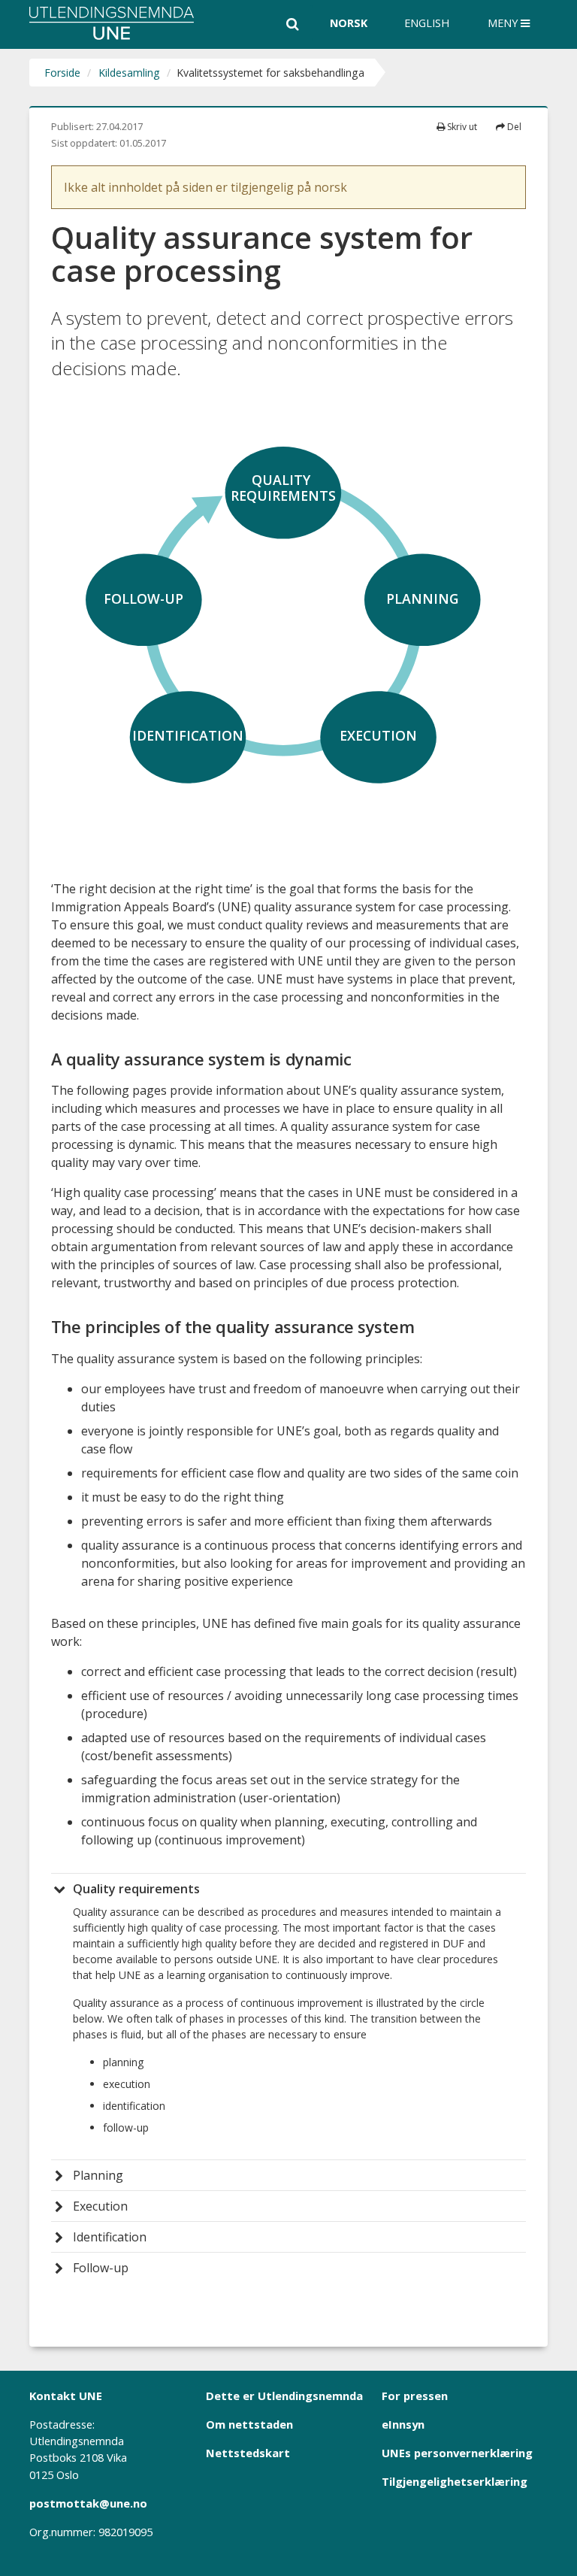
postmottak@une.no (88, 2503)
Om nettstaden (249, 2424)
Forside (62, 73)
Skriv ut (461, 127)
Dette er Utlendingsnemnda (284, 2396)
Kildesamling (129, 73)
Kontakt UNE (66, 2396)
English (427, 23)
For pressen (415, 2396)
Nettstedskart (248, 2453)
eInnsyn (403, 2424)
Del (513, 127)
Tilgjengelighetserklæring (455, 2481)
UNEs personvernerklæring (457, 2453)
